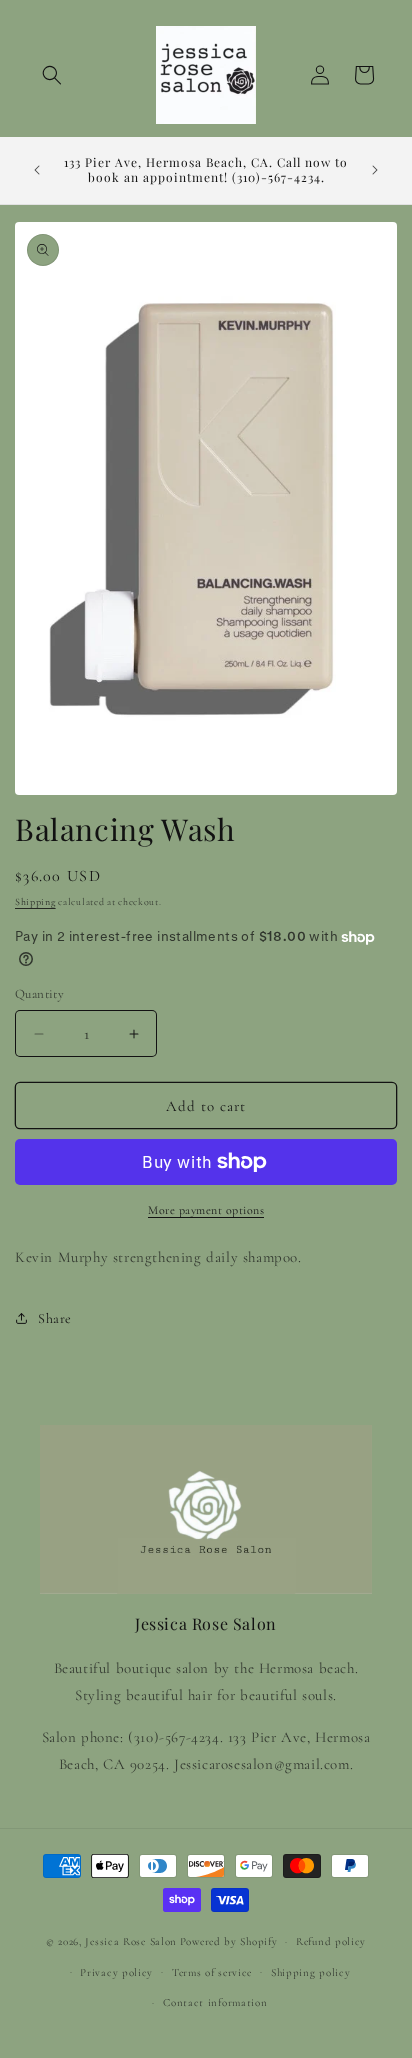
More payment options (206, 1210)
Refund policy (331, 1941)
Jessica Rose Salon (131, 1941)
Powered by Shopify (229, 1941)
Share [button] (55, 1318)
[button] (52, 75)
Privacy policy (116, 1972)
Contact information (215, 2002)
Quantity (39, 994)
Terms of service (212, 1972)
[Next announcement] (375, 170)
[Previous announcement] (37, 170)
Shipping (35, 902)
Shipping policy (311, 1972)
